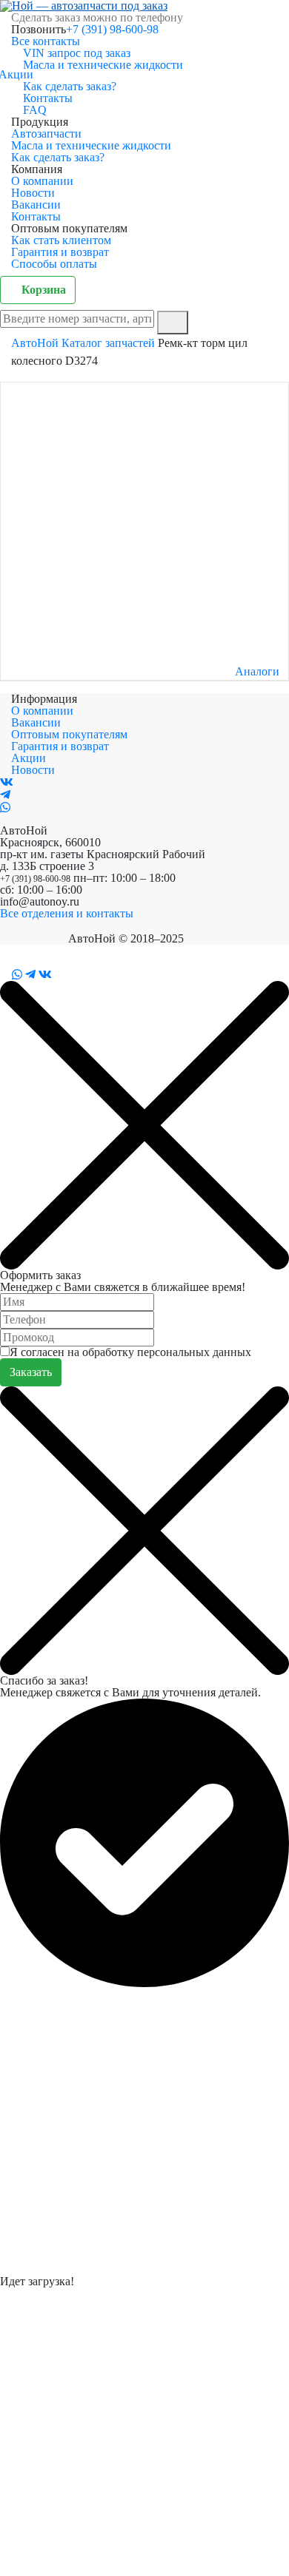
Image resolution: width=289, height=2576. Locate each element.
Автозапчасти (46, 134)
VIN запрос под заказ (77, 53)
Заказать (31, 1372)
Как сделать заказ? (70, 86)
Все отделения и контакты (67, 913)
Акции (22, 74)
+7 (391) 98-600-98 (112, 29)
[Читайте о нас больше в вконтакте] (7, 782)
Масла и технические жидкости (103, 65)
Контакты (48, 98)
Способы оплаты (54, 264)
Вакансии (36, 205)
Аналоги (257, 672)
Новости (33, 193)
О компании (42, 181)
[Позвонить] (4, 975)
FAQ (35, 110)
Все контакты (46, 41)
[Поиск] (173, 323)
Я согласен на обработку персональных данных (130, 1352)
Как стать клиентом (61, 240)
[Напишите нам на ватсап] (5, 807)
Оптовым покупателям (69, 734)
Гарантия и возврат (60, 252)
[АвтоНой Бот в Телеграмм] (30, 975)
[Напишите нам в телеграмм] (5, 795)
